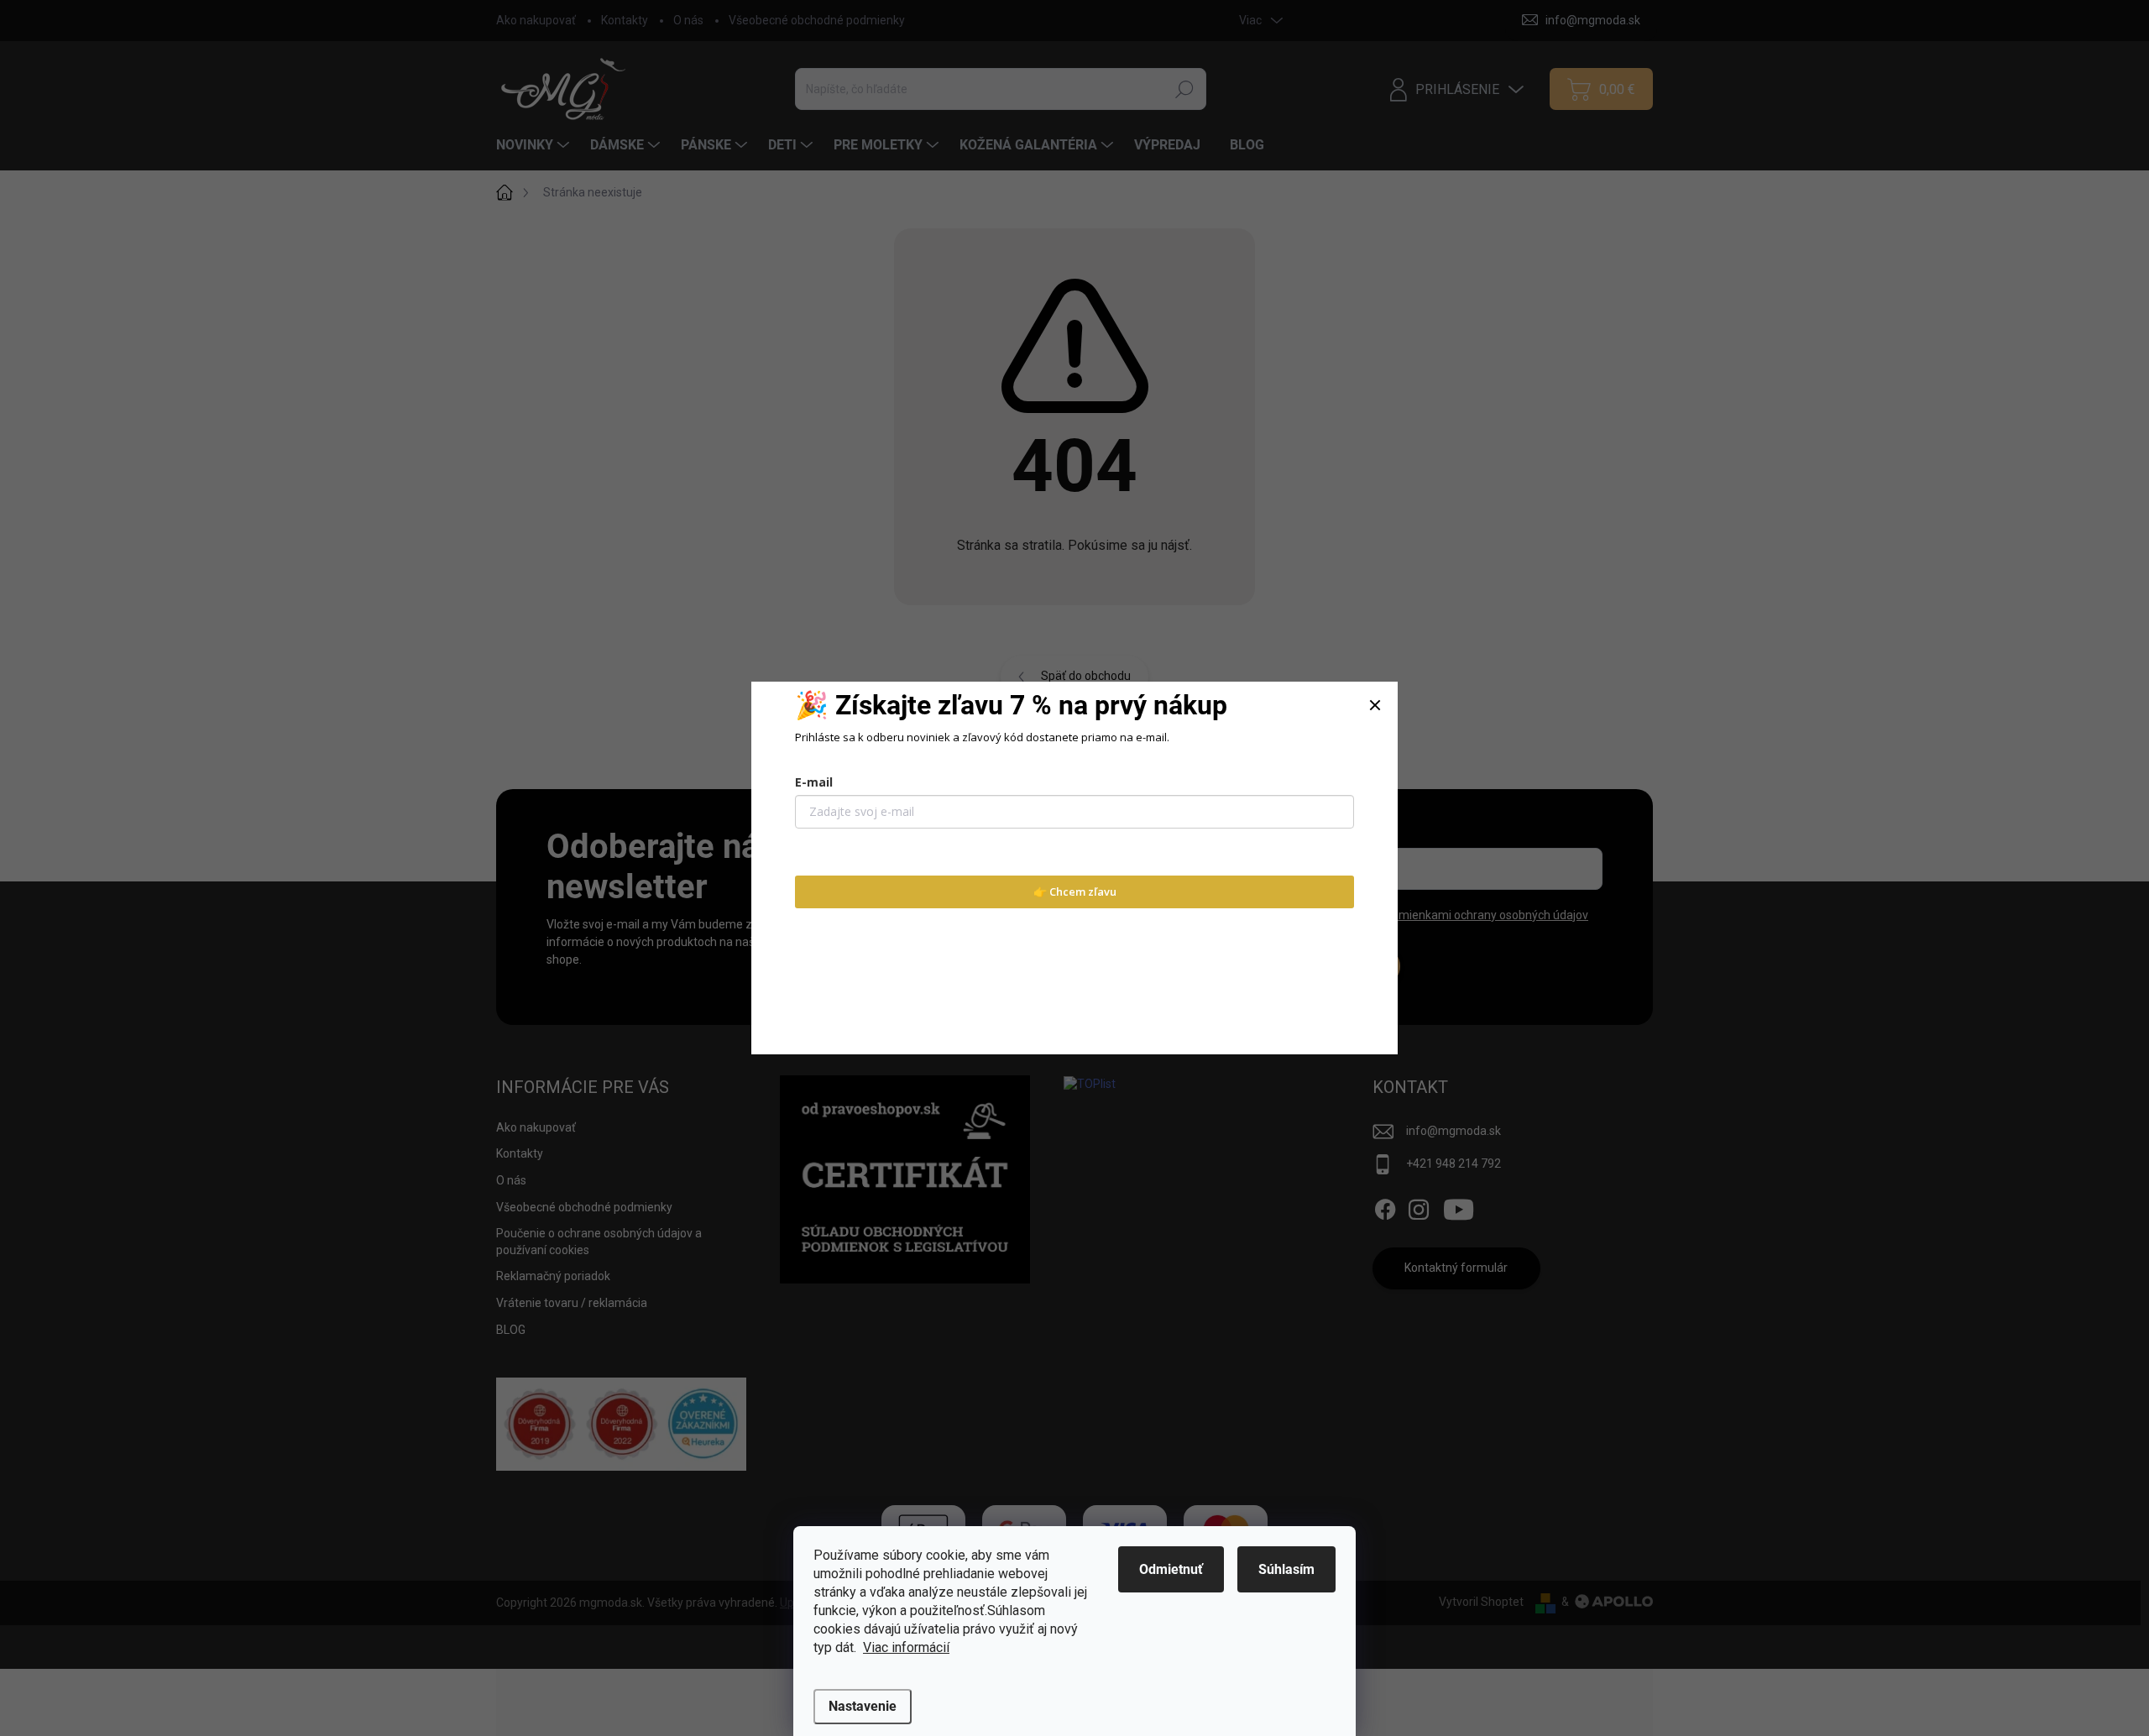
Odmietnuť (1171, 1569)
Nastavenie (863, 1706)
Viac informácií (906, 1647)
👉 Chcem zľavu (1075, 892)
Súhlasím (1286, 1569)
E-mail (814, 782)
